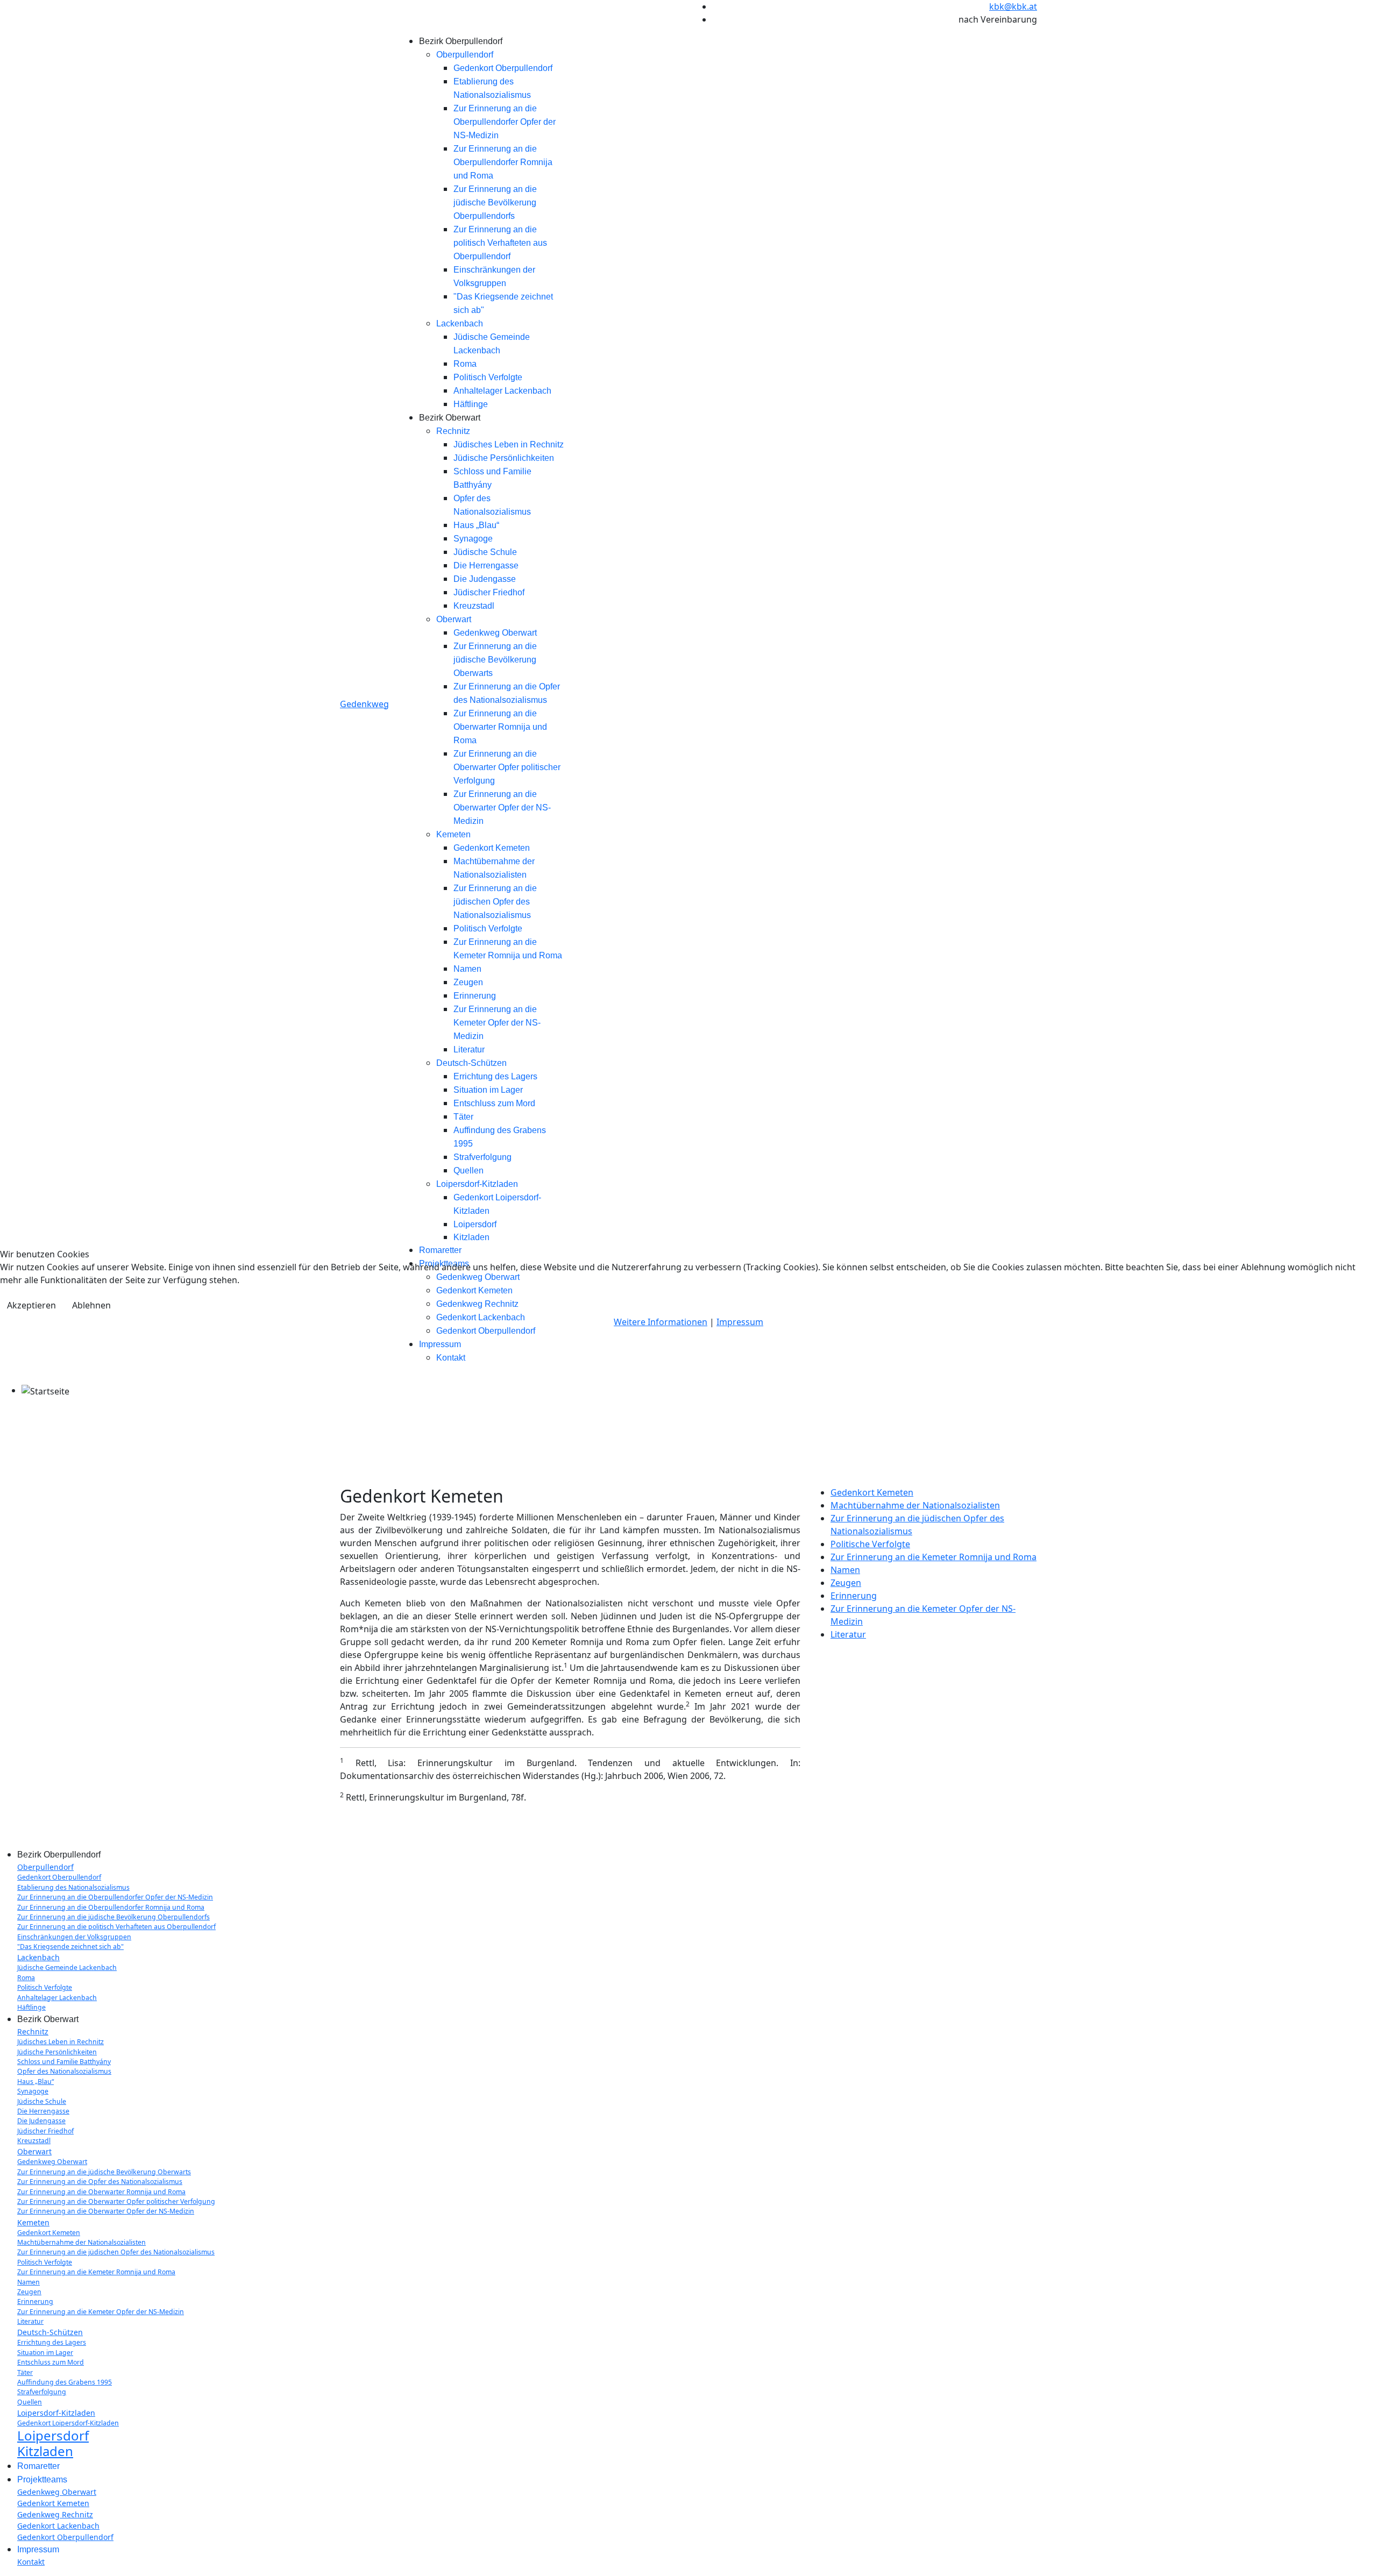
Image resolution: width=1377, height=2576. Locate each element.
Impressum (740, 1322)
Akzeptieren (31, 1305)
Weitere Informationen (661, 1322)
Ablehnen (91, 1305)
